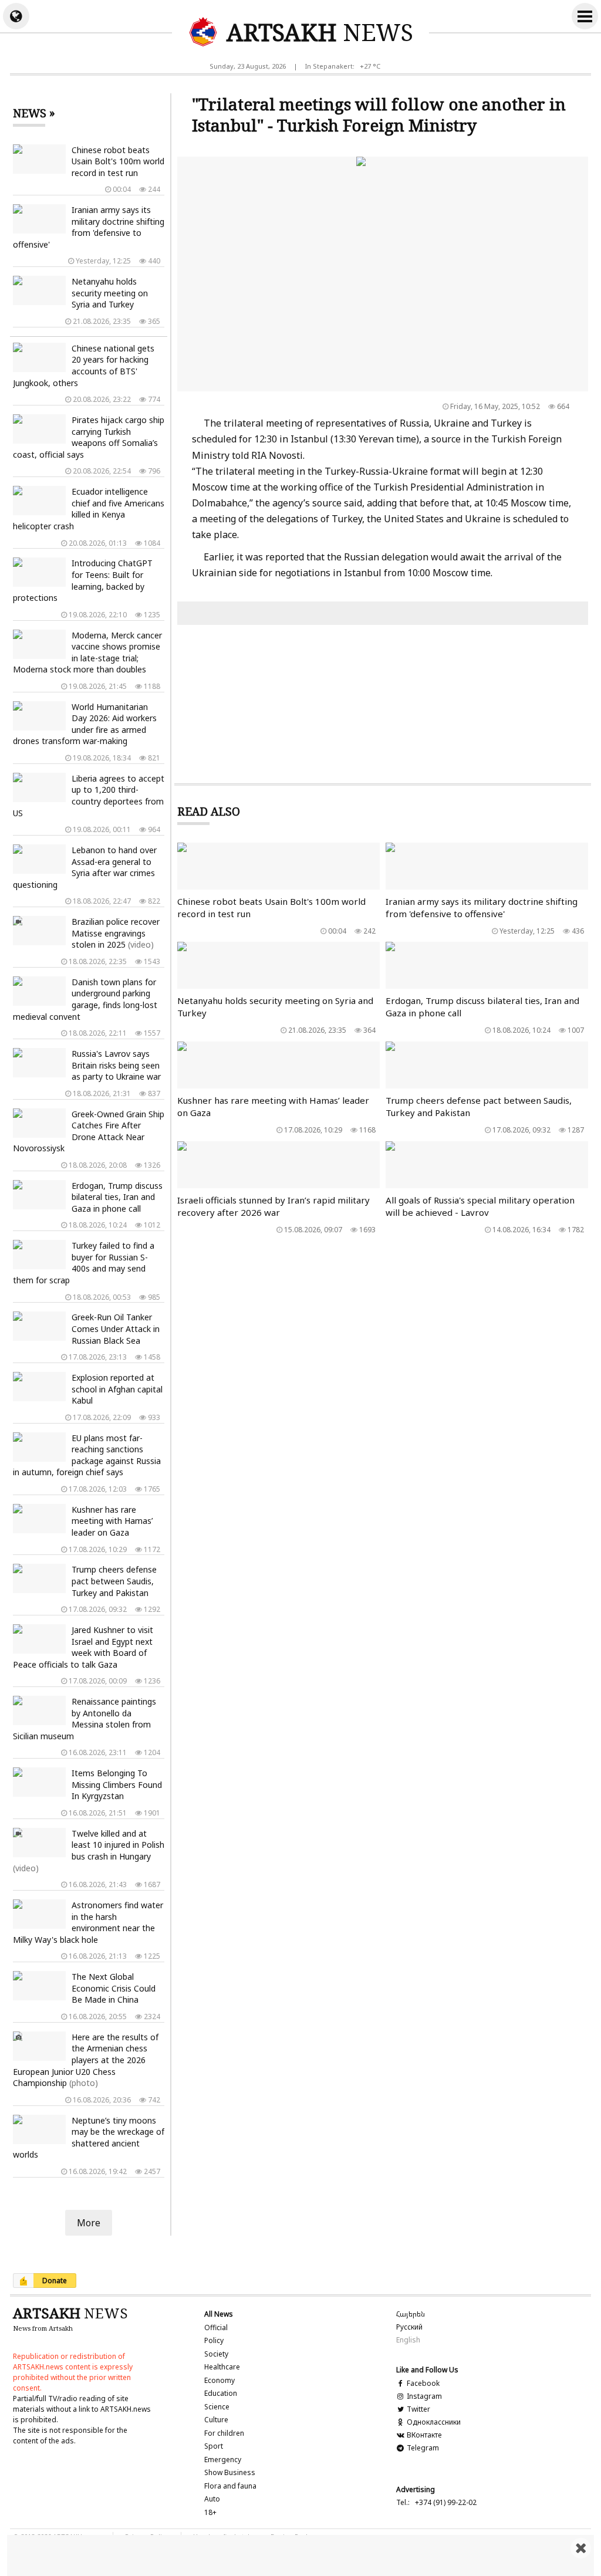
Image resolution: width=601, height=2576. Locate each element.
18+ (210, 2512)
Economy (220, 2380)
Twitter (418, 2409)
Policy (214, 2340)
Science (217, 2407)
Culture (216, 2420)
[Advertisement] (300, 2555)
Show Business (230, 2472)
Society (216, 2354)
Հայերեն (411, 2314)
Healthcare (222, 2367)
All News (219, 2314)
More (89, 2223)
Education (221, 2393)
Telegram (422, 2448)
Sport (214, 2446)
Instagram (423, 2396)
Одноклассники (433, 2422)
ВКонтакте (423, 2435)
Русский (409, 2327)
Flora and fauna (230, 2486)
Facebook (422, 2383)
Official (216, 2327)
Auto (212, 2499)
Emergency (223, 2460)
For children (224, 2433)
